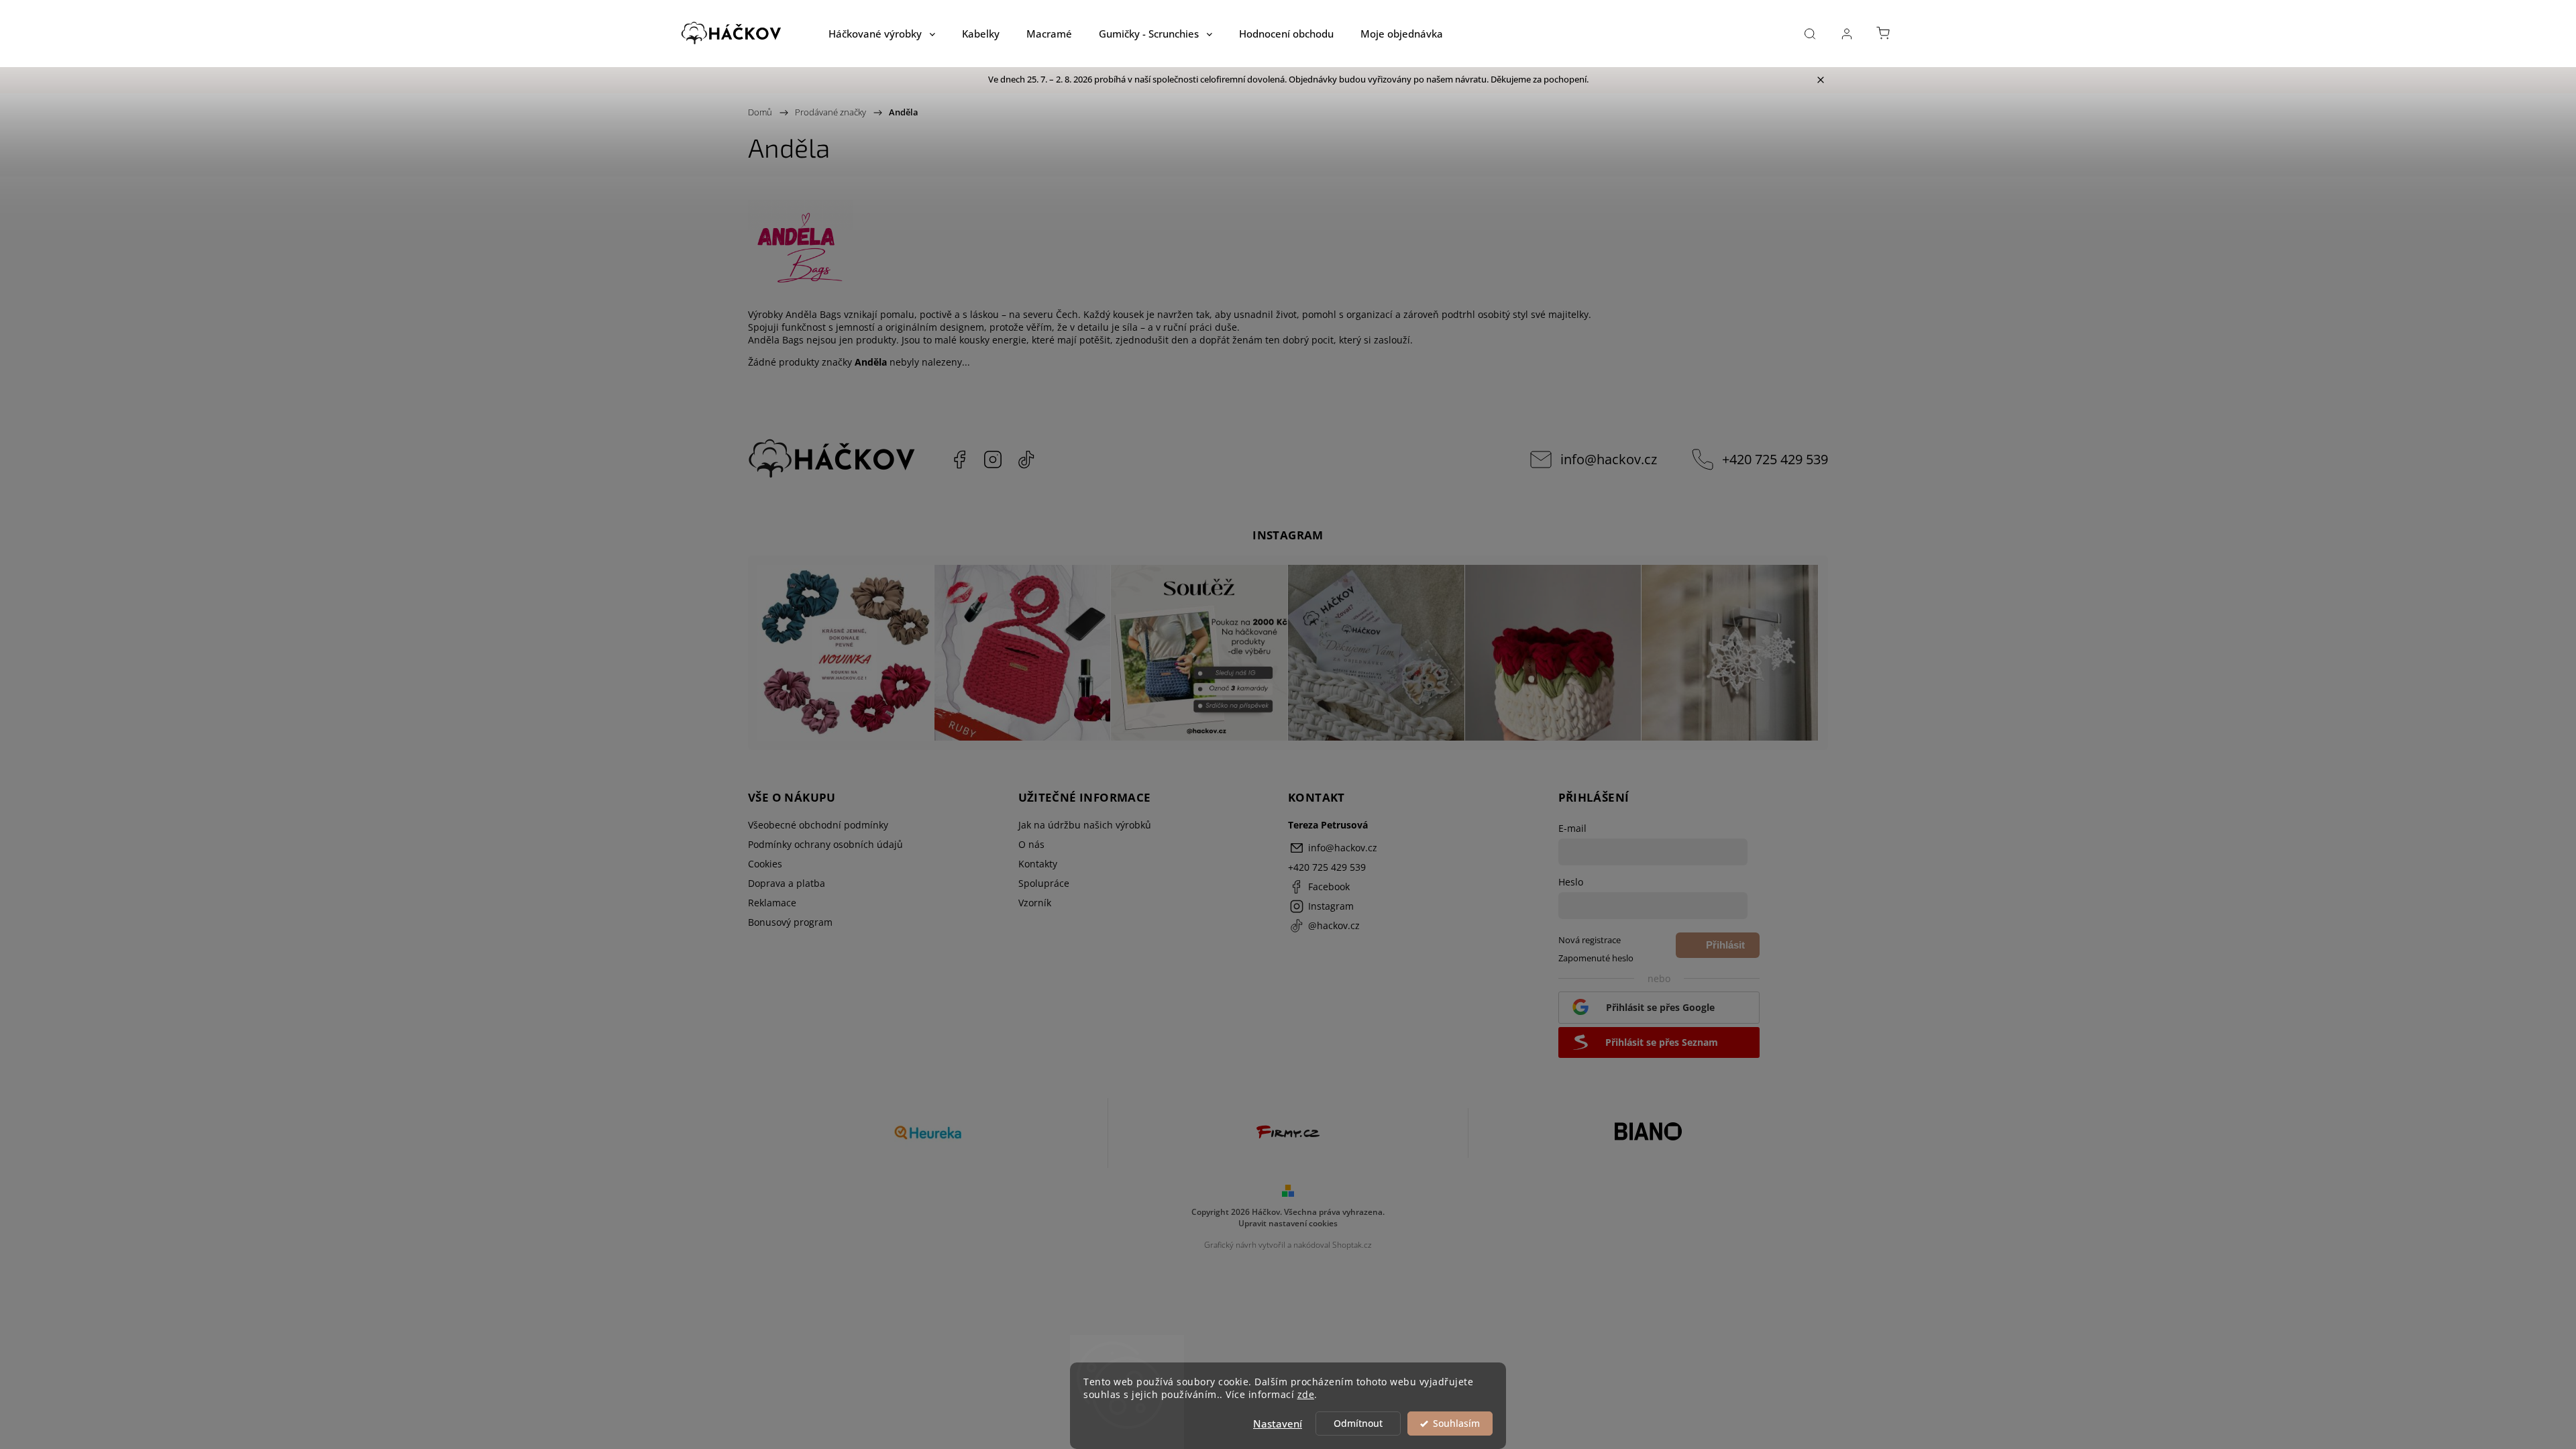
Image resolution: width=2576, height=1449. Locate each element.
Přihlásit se (1725, 949)
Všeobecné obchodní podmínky (818, 825)
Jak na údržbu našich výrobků (1085, 825)
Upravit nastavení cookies (1288, 1223)
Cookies (765, 864)
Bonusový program (790, 922)
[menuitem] (882, 34)
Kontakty (1038, 864)
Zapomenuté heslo (1596, 958)
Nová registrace (1590, 940)
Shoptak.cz (1352, 1245)
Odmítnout (1358, 1424)
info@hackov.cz (1609, 459)
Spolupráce (1044, 883)
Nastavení (1278, 1424)
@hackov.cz (1026, 460)
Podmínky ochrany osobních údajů (825, 844)
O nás (1031, 844)
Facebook (959, 460)
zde (1306, 1395)
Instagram (993, 460)
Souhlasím (1456, 1424)
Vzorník (1035, 903)
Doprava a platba (787, 883)
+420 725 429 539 (1775, 459)
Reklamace (772, 903)
